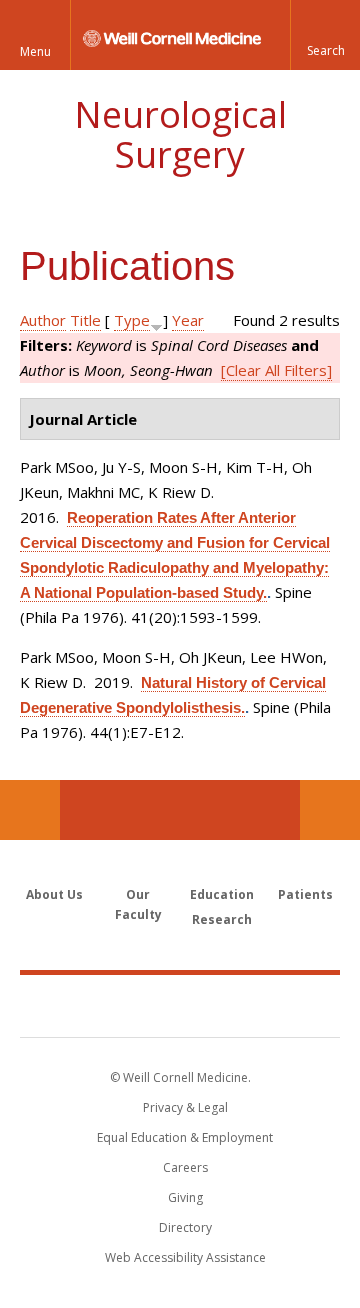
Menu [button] (35, 51)
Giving (185, 1197)
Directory (185, 1227)
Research (222, 919)
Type (132, 320)
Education (222, 894)
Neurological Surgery (180, 134)
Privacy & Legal (185, 1107)
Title (85, 320)
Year (188, 320)
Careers (185, 1167)
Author (43, 320)
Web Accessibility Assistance (185, 1257)
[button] (325, 35)
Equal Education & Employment (185, 1137)
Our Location (30, 810)
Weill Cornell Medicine (180, 1005)
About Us (54, 894)
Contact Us (330, 810)
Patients (305, 894)
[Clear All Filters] (276, 370)
